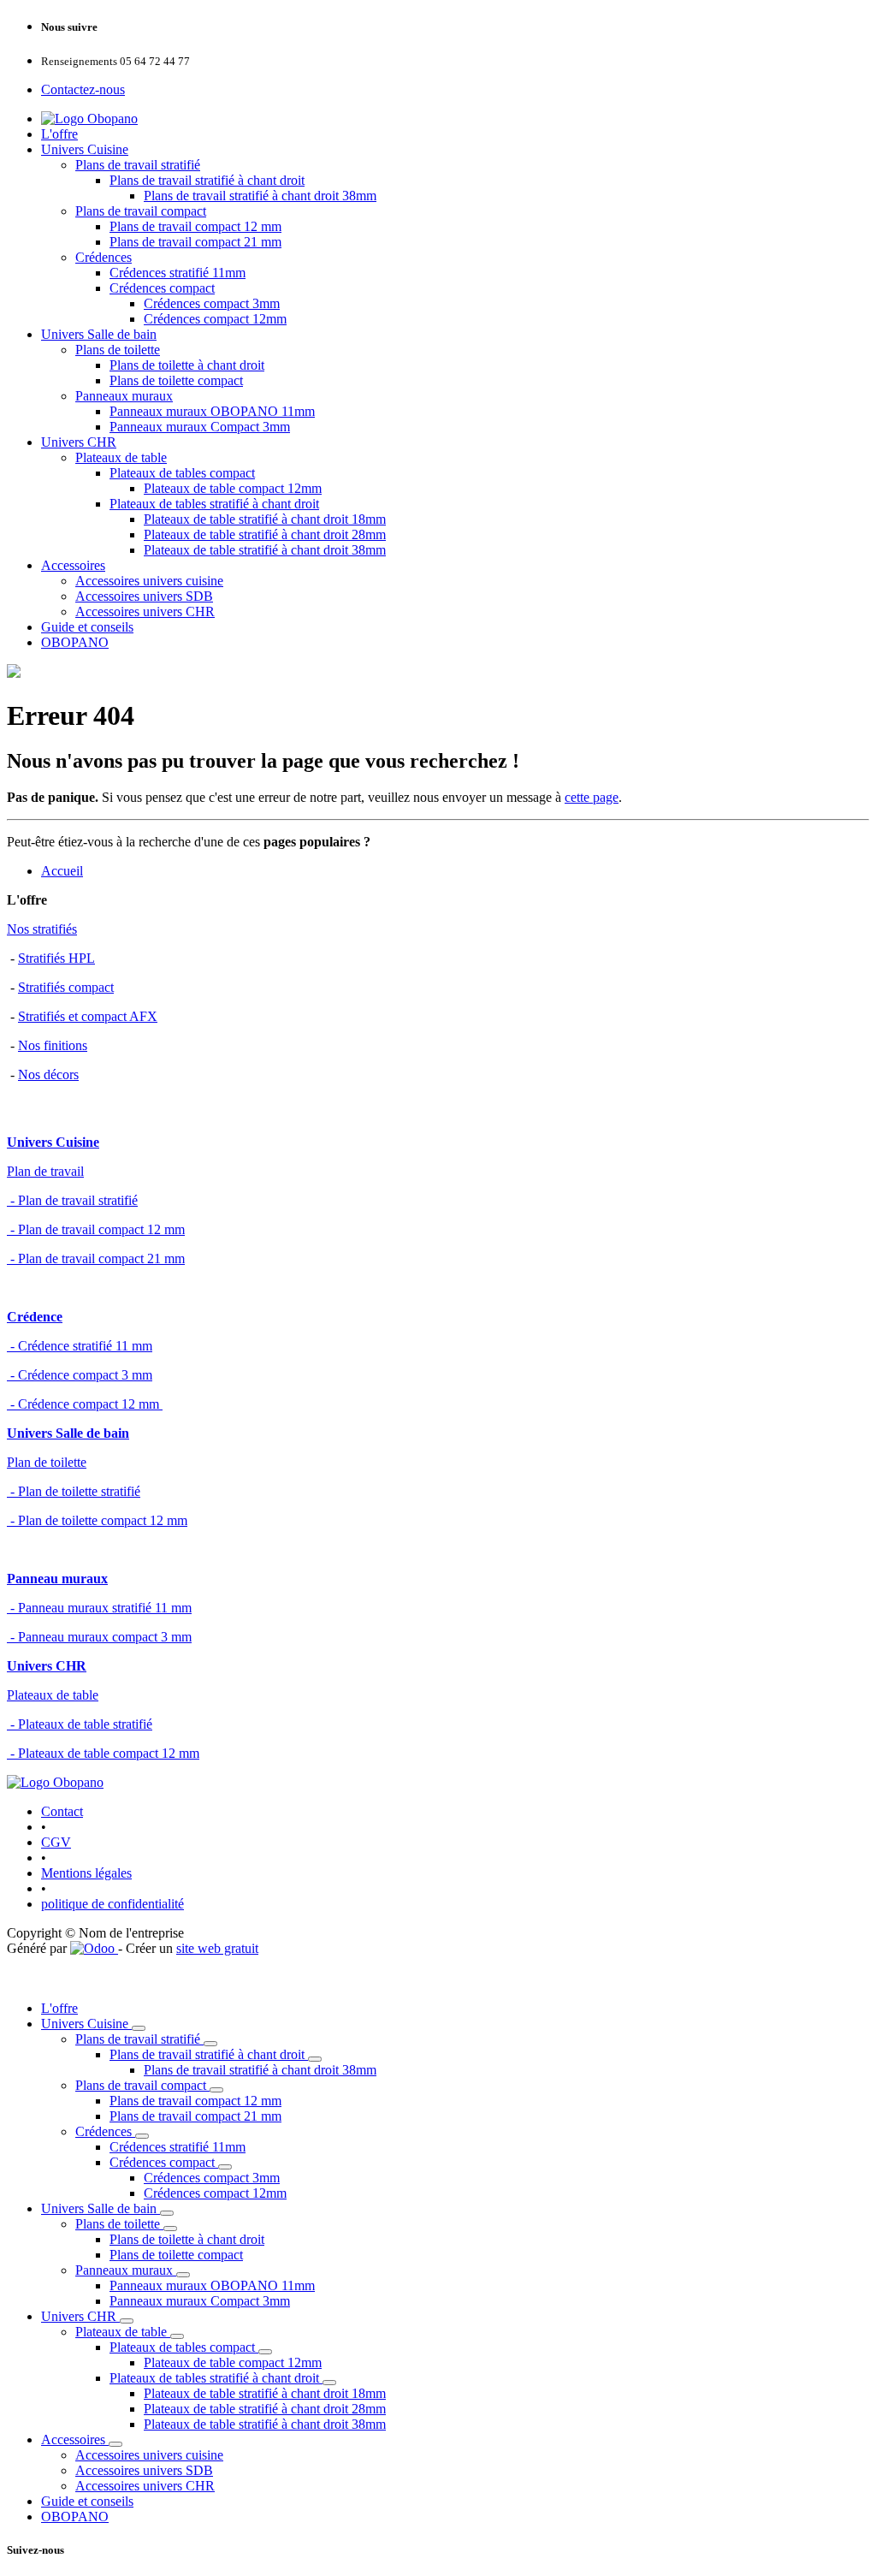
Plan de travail (45, 1171)
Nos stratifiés (42, 929)
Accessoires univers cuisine (149, 581)
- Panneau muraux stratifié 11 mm (99, 1608)
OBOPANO (75, 642)
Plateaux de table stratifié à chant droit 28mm (265, 534)
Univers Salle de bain (99, 334)
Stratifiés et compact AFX (88, 1016)
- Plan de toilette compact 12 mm (97, 1520)
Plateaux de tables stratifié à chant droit (214, 504)
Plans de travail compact (141, 211)
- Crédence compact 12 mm (85, 1404)
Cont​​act (62, 1811)
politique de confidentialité (112, 1904)
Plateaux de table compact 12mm (233, 488)
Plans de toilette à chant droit (187, 365)
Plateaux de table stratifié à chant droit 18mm (265, 519)
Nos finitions (53, 1045)
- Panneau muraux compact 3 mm (99, 1637)
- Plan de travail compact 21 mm (96, 1258)
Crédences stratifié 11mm (178, 273)
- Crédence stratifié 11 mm (80, 1346)
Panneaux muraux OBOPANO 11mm (212, 411)
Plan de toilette (47, 1462)
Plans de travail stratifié (138, 165)
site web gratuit (217, 1948)
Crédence (35, 1317)
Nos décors (48, 1074)
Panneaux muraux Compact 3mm (200, 427)
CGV (56, 1842)
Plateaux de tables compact (182, 473)
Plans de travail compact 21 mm (195, 242)
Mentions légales (86, 1873)
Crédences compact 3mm (212, 303)
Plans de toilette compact (176, 380)
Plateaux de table (121, 457)
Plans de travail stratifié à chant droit (207, 180)
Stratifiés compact (66, 987)
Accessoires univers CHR (145, 611)
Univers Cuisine (85, 149)
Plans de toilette (118, 350)
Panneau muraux (57, 1579)
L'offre (59, 134)
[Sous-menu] (139, 2028)
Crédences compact (162, 288)
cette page (592, 797)
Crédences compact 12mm (215, 319)
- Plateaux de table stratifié (80, 1724)
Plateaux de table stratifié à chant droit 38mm (265, 550)
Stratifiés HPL (56, 958)
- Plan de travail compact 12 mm (96, 1229)
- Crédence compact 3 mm (80, 1375)
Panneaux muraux (124, 396)
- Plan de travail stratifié (72, 1200)
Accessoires (73, 565)
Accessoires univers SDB (144, 596)
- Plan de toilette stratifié (74, 1491)
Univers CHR (79, 442)
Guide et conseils (87, 627)
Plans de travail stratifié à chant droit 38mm (260, 196)
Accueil (62, 871)
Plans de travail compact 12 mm (195, 226)
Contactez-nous (83, 89)
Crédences (104, 257)
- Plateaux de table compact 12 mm (103, 1753)
